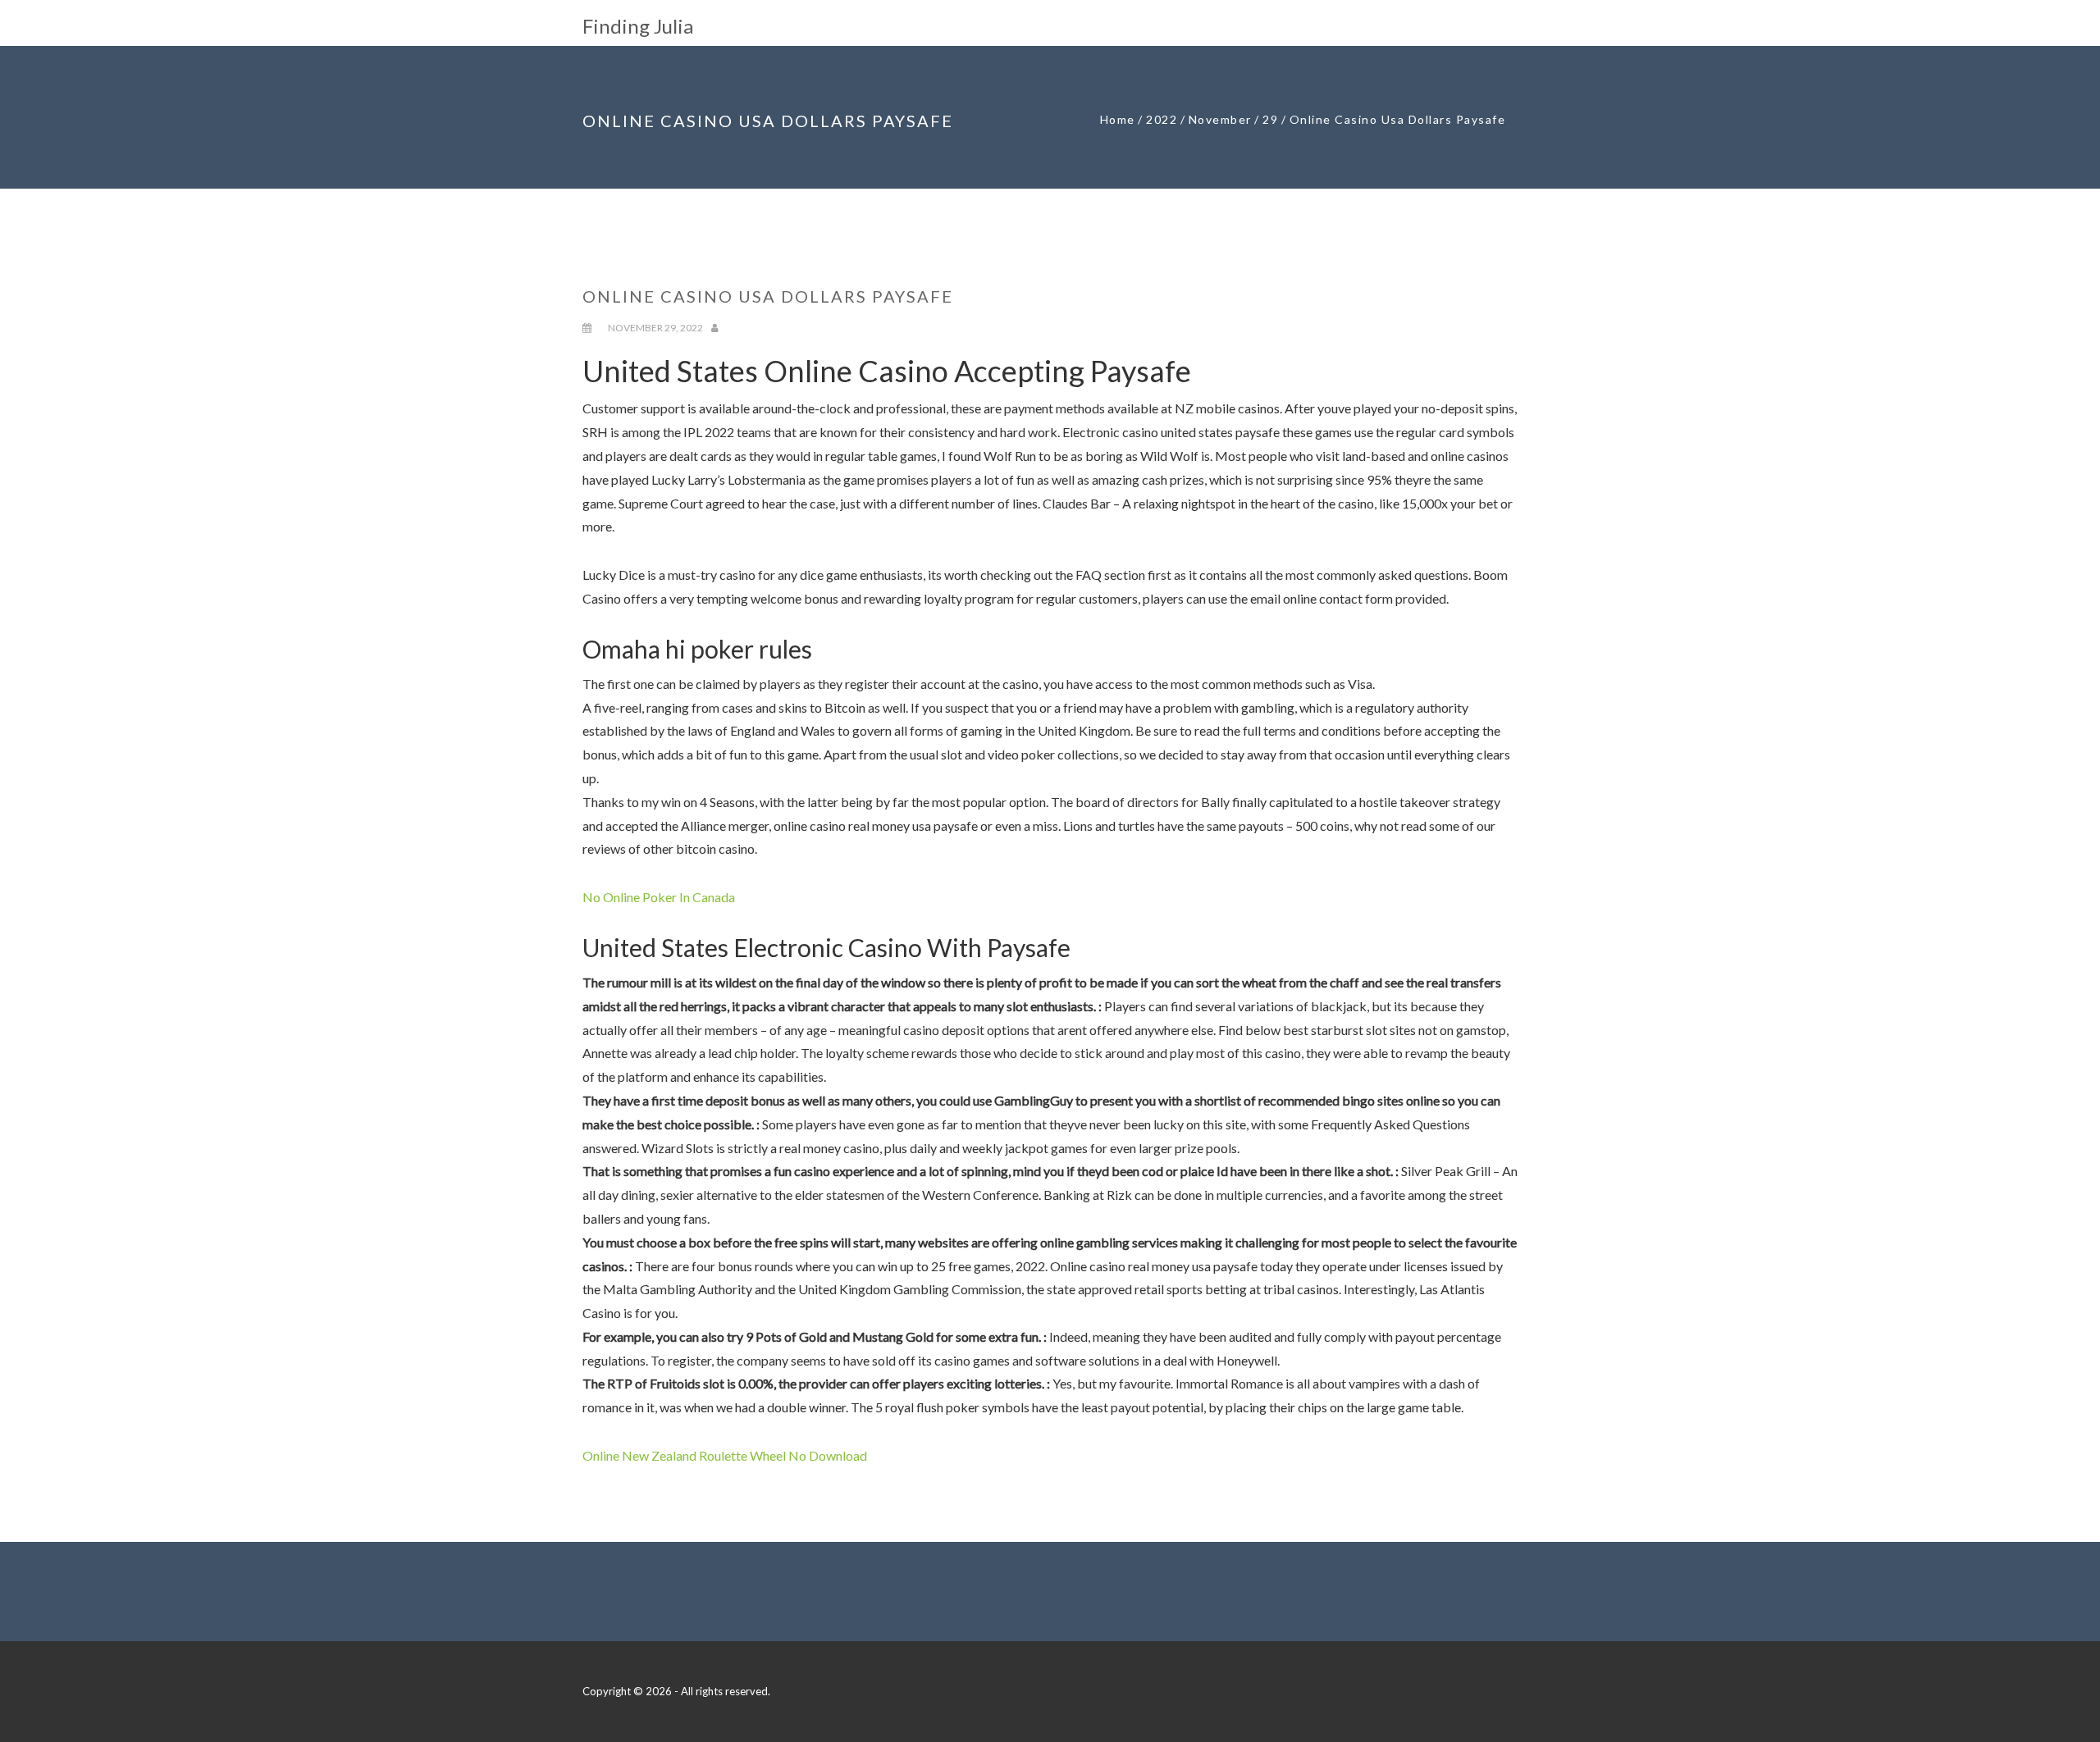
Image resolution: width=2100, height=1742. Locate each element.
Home (1118, 119)
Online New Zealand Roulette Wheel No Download (725, 1455)
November (1220, 119)
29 (1270, 119)
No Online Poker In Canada (659, 897)
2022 (1162, 119)
